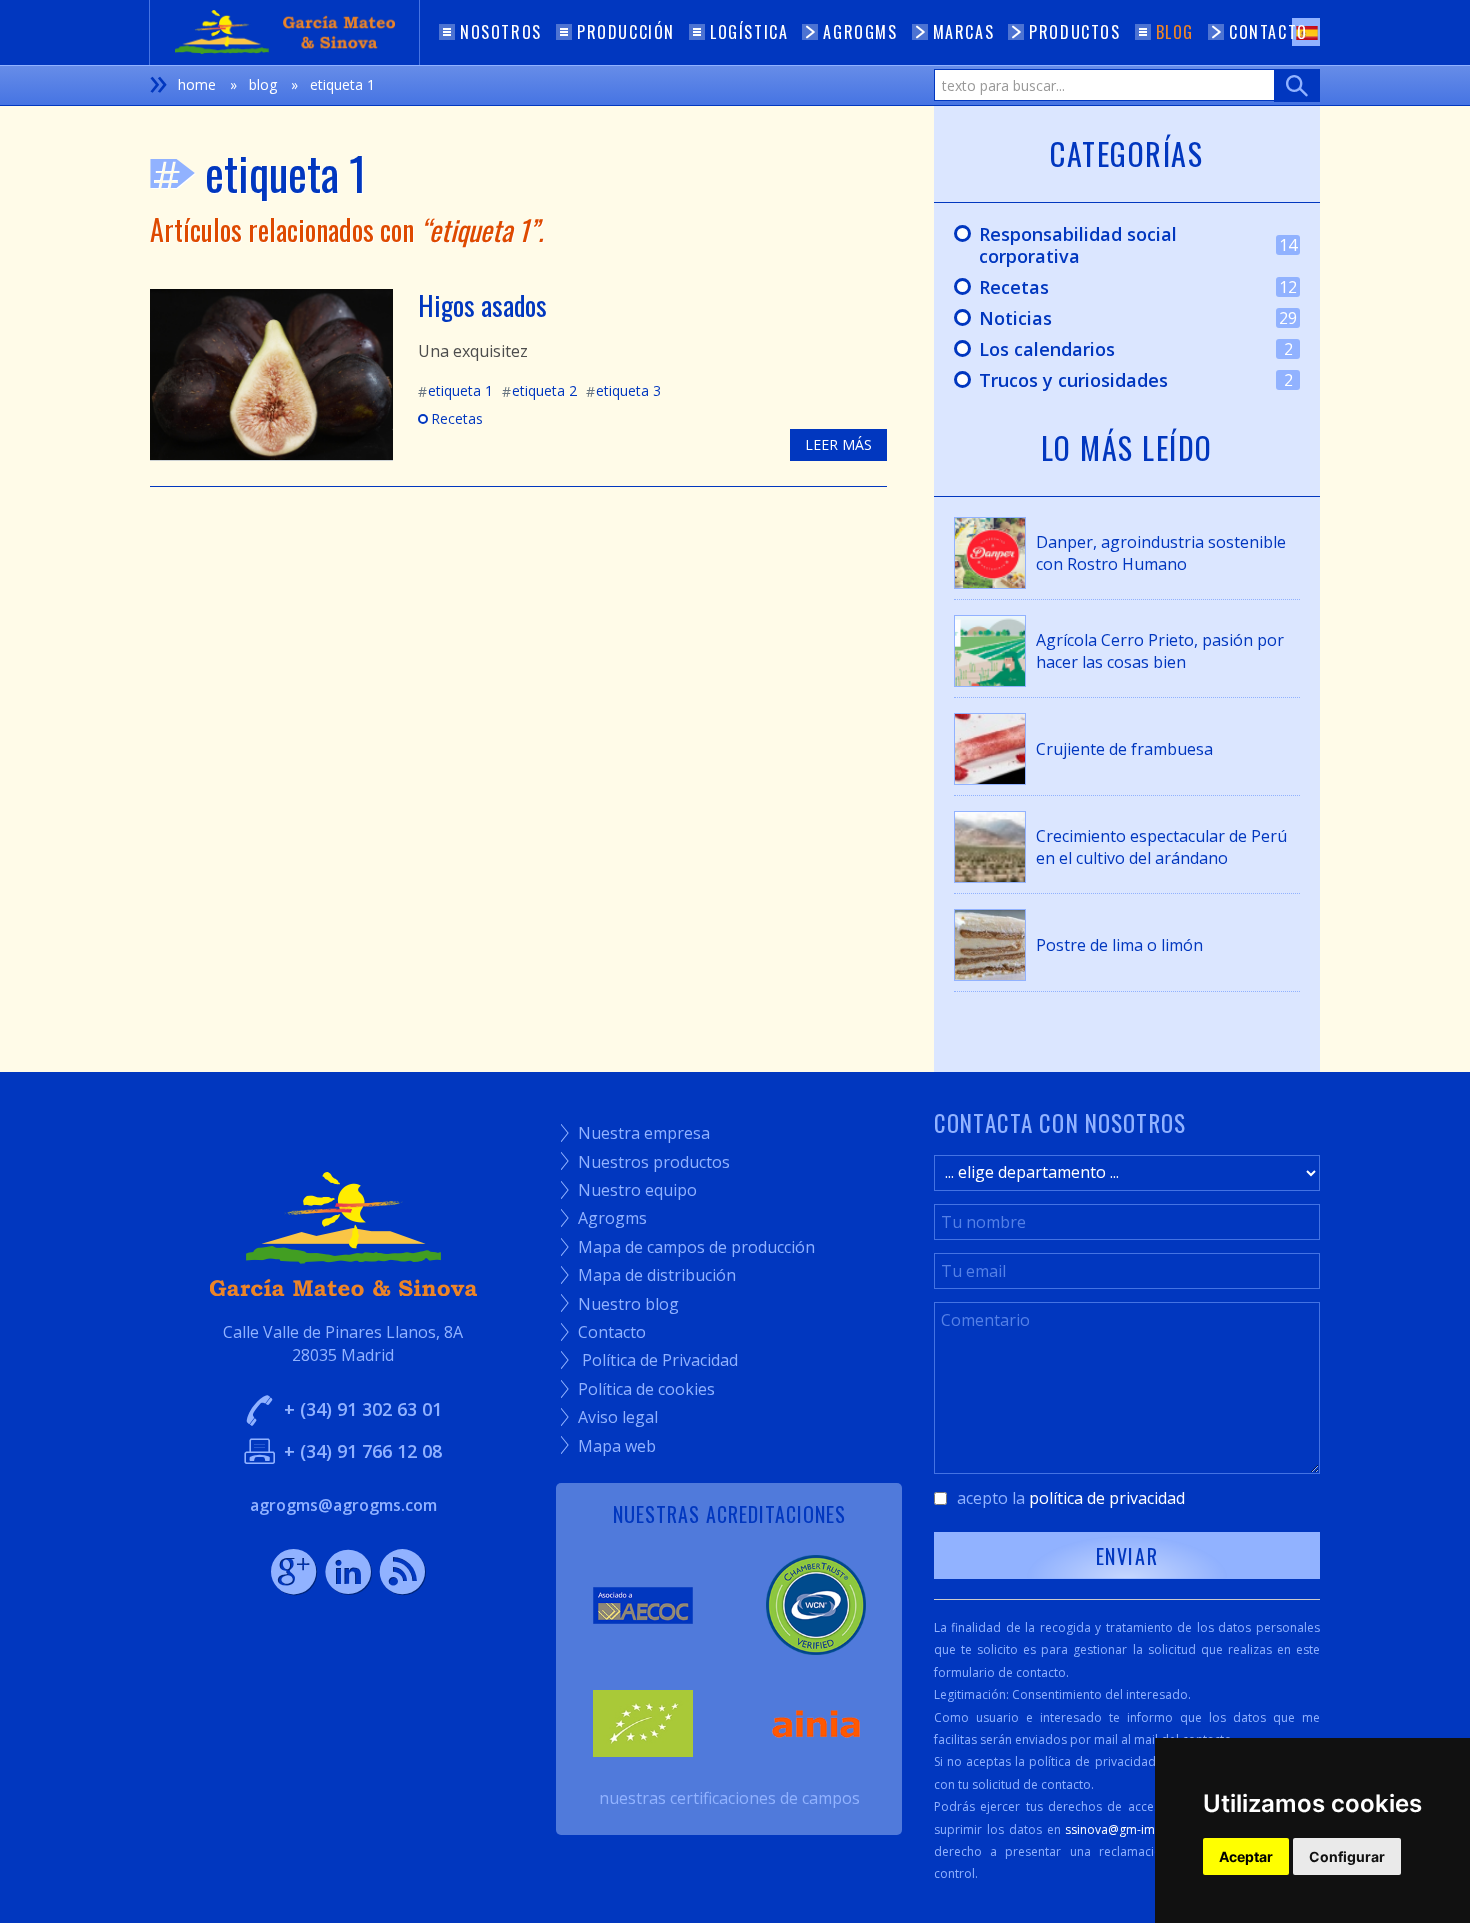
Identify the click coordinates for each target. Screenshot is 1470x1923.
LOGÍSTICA (749, 32)
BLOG (1175, 32)
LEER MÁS (838, 444)
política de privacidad (1107, 1498)
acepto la (1071, 1498)
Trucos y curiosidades (1113, 381)
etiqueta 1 (455, 390)
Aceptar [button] (1246, 1856)
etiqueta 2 (539, 390)
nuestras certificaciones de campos (729, 1798)
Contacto (603, 1332)
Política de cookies (638, 1389)
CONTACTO (1268, 32)
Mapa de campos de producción (688, 1247)
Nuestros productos (645, 1162)
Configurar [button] (1347, 1856)
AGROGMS (860, 32)
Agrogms (604, 1218)
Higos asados (482, 305)
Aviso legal (609, 1417)
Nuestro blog (620, 1304)
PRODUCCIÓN (626, 32)
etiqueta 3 (623, 390)
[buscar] (1297, 85)
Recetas (450, 418)
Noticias (1115, 319)
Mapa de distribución (648, 1275)
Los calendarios (1113, 350)
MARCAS (964, 32)
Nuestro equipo (629, 1190)
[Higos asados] (271, 373)
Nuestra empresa (635, 1133)
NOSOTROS (501, 32)
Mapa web (608, 1446)
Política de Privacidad (649, 1360)
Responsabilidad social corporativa (1115, 245)
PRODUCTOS (1074, 32)
